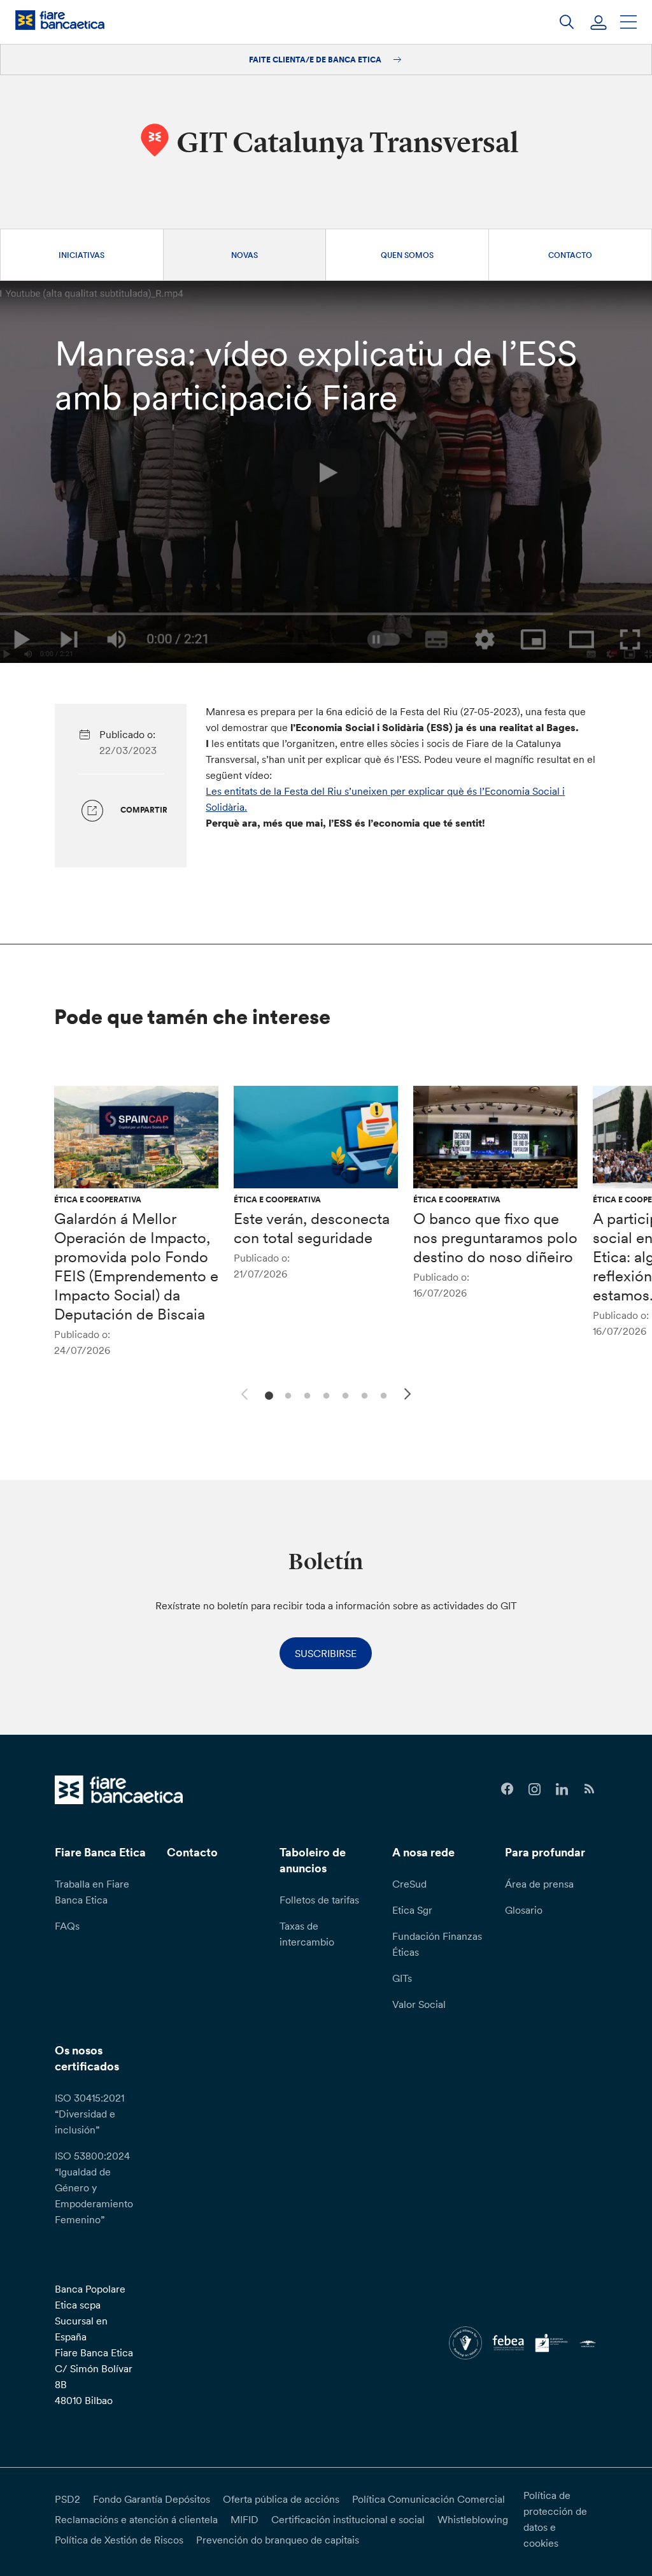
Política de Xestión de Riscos (119, 2540)
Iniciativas (81, 255)
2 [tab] (286, 1394)
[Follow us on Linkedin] (562, 1789)
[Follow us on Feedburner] (589, 1789)
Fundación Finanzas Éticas (437, 1944)
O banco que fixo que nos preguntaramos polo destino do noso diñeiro (495, 1238)
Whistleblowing (473, 2519)
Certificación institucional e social (348, 2519)
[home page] (60, 20)
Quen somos (407, 255)
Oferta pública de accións (281, 2499)
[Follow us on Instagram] (535, 1789)
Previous (243, 1392)
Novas (244, 255)
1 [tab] (267, 1394)
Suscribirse (326, 1653)
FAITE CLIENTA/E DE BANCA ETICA (316, 60)
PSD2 (67, 2499)
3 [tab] (305, 1394)
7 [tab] (382, 1394)
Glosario (524, 1910)
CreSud (409, 1884)
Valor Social (419, 2004)
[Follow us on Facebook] (507, 1789)
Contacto (570, 255)
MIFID (244, 2519)
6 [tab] (363, 1394)
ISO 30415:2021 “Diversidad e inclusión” (89, 2114)
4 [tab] (324, 1394)
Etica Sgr (412, 1910)
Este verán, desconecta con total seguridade (312, 1228)
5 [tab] (344, 1394)
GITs (402, 1978)
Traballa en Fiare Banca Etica (92, 1892)
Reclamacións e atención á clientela (136, 2519)
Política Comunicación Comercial (429, 2499)
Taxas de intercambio (307, 1934)
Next (409, 1396)
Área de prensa (539, 1884)
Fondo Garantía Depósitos (152, 2499)
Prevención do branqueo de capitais (278, 2540)
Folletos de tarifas (319, 1900)
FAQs (67, 1926)
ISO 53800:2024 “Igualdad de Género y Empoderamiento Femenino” (94, 2188)
